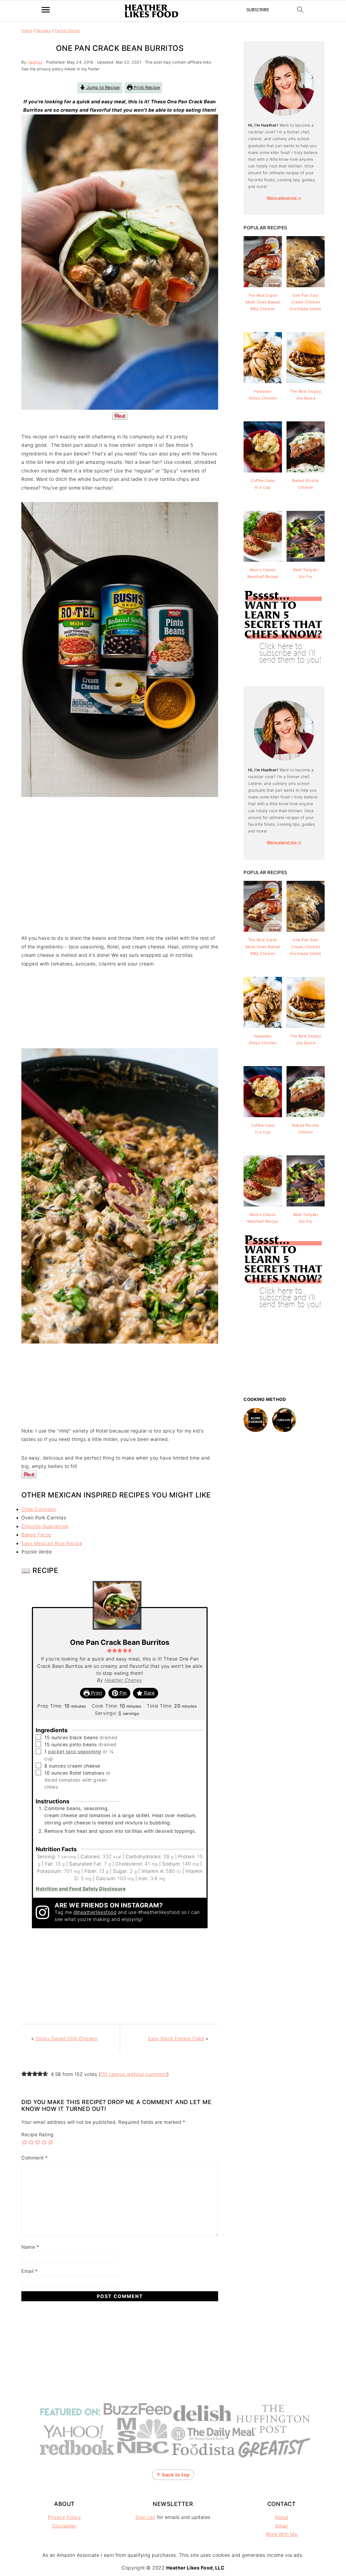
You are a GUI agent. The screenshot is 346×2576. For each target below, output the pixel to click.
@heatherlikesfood (95, 1912)
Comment (35, 2158)
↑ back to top (173, 2475)
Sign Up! (145, 2517)
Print (96, 1693)
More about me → (284, 198)
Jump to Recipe (102, 87)
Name (30, 2247)
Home (27, 30)
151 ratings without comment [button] (134, 2074)
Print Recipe (146, 87)
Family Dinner (68, 30)
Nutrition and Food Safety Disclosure (81, 1889)
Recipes (44, 30)
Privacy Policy (64, 2517)
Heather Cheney (124, 1680)
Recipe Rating (38, 2134)
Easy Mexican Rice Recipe (52, 1543)
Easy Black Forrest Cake (176, 2038)
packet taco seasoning (75, 1752)
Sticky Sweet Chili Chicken (66, 2038)
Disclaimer (64, 2526)
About (282, 2517)
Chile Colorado (39, 1509)
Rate (149, 1693)
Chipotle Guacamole (45, 1526)
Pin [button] (122, 1693)
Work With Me (282, 2534)
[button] (109, 1650)
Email (30, 2271)
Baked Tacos (36, 1535)
